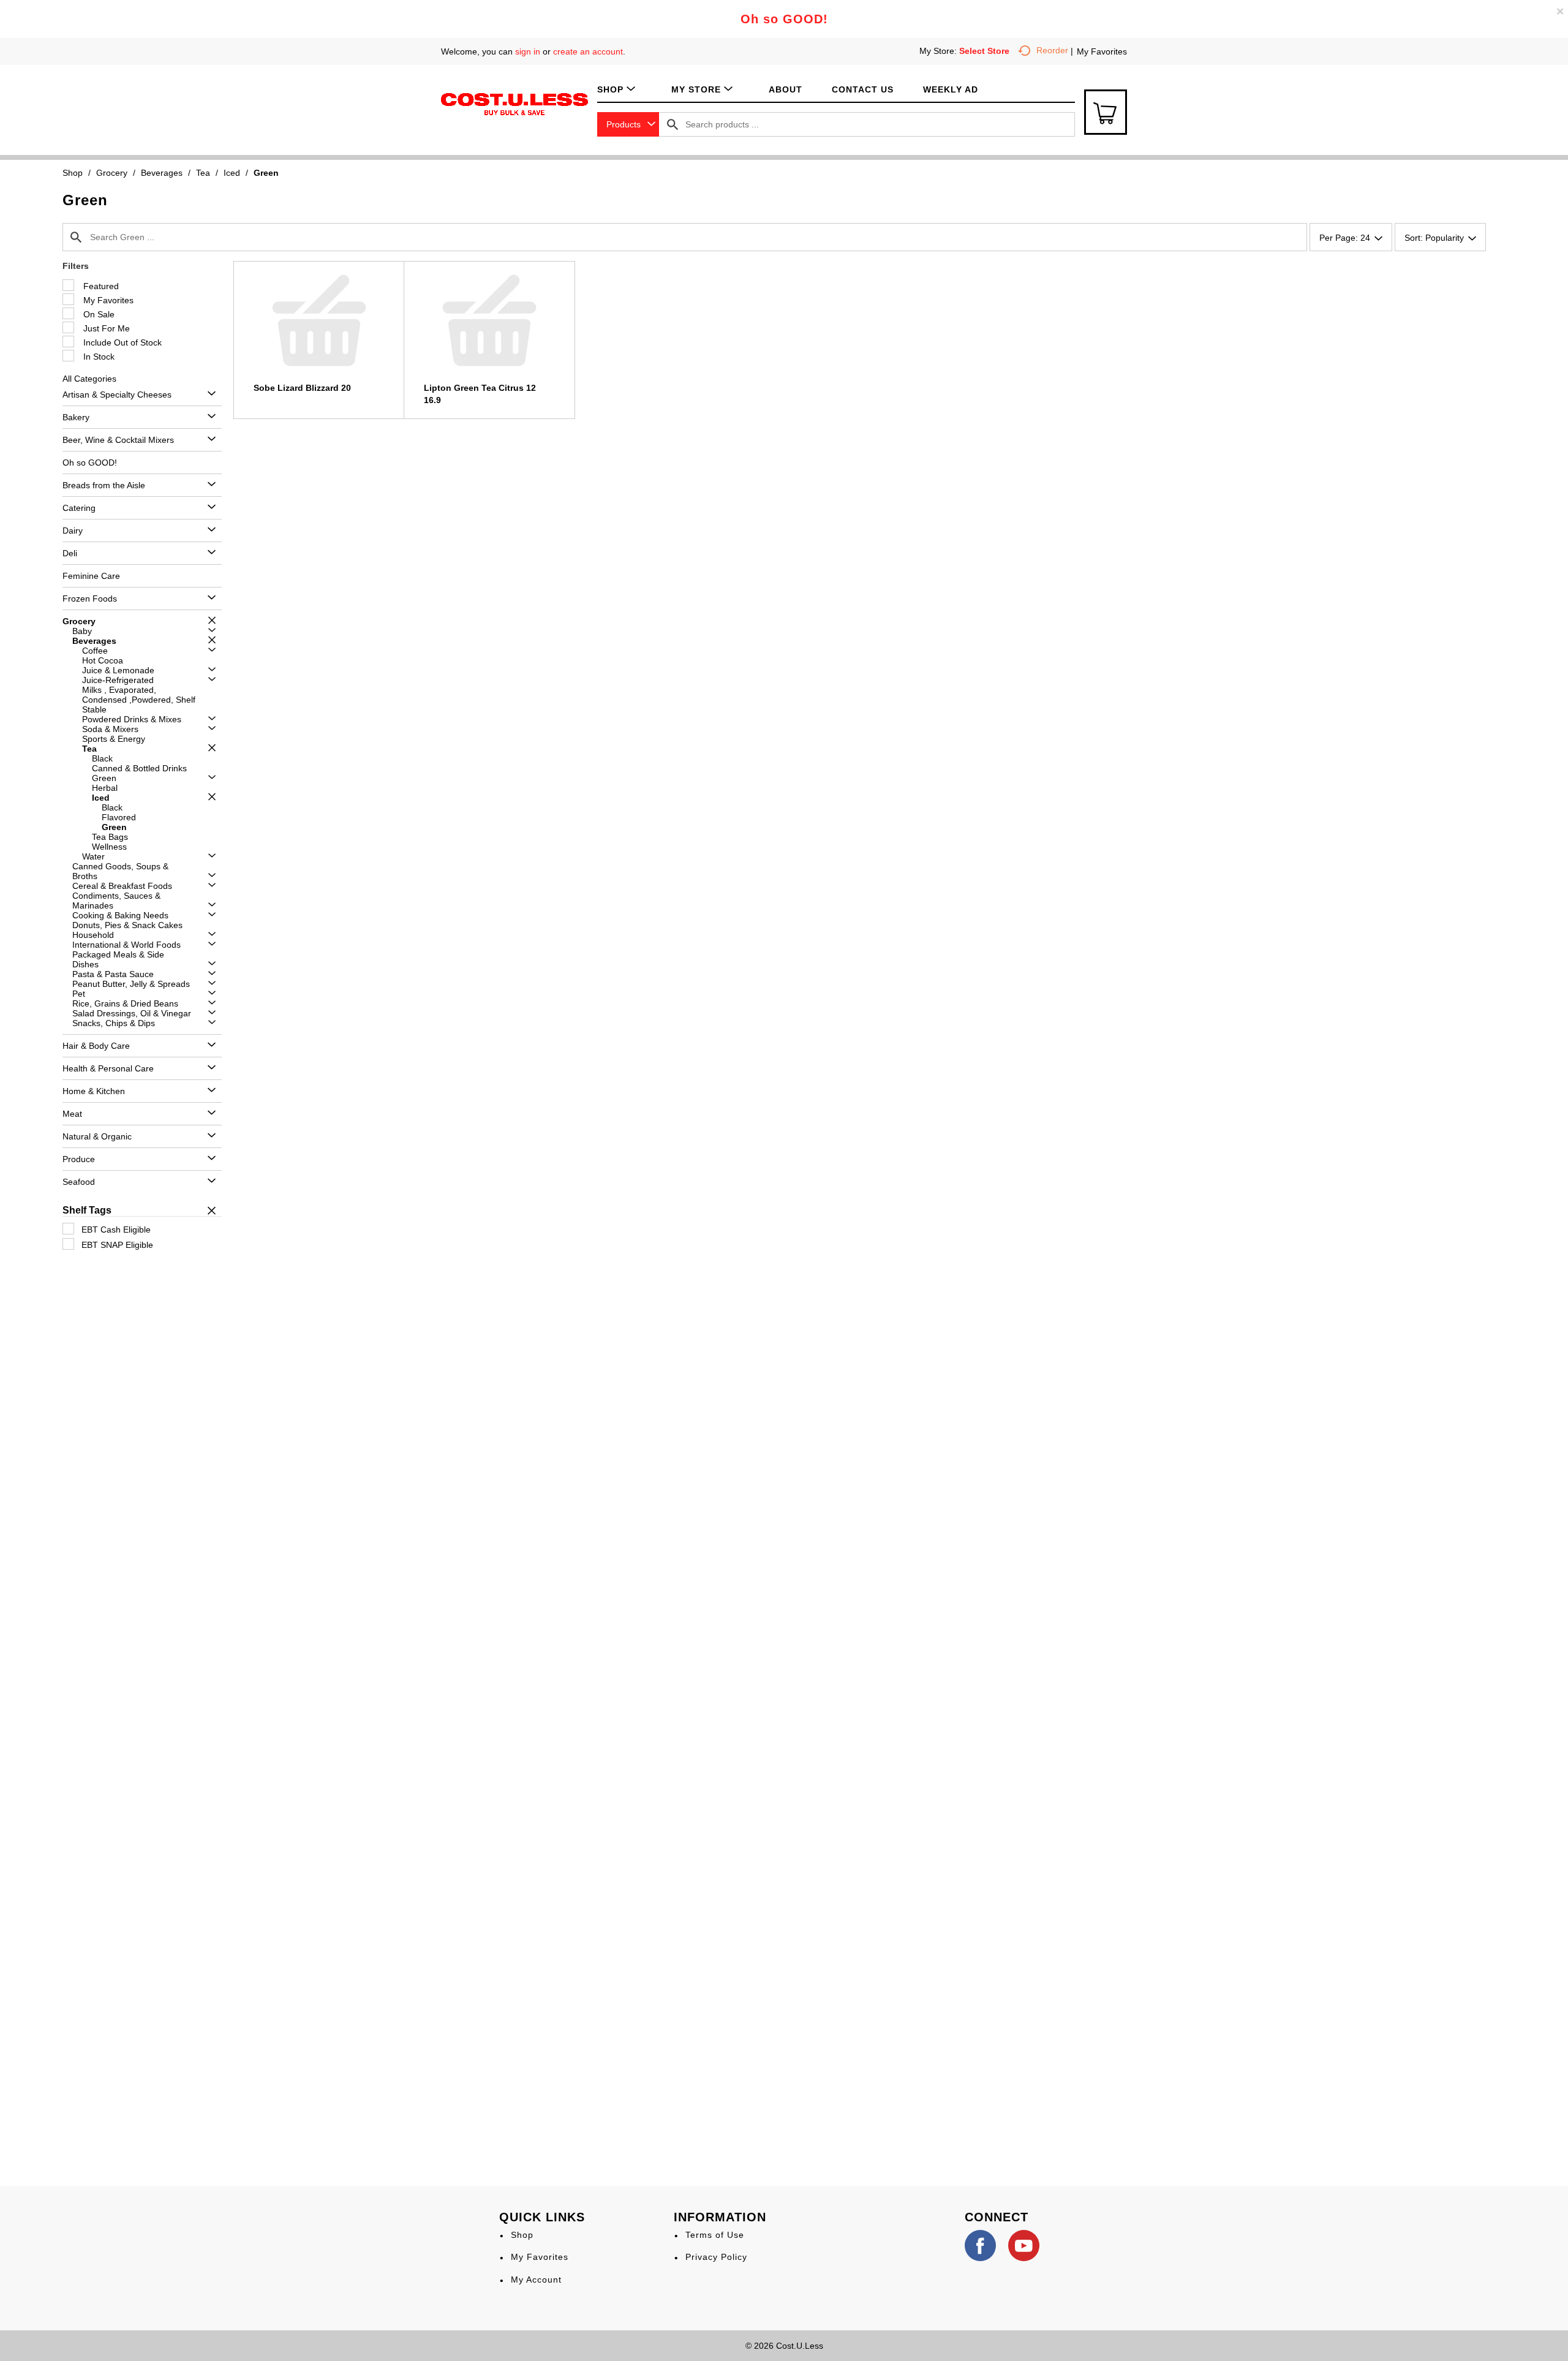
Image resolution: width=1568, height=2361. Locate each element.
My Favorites (1102, 51)
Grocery (112, 173)
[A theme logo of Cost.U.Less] (514, 104)
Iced (232, 173)
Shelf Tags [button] (87, 1210)
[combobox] (628, 124)
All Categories (89, 379)
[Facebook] (980, 2246)
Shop (73, 173)
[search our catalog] (673, 124)
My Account (536, 2280)
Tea (203, 173)
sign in (528, 51)
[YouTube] (1024, 2246)
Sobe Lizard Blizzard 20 (302, 388)
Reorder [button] (1052, 50)
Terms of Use (715, 2235)
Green (266, 173)
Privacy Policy (716, 2257)
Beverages (162, 173)
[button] (209, 394)
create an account (588, 51)
